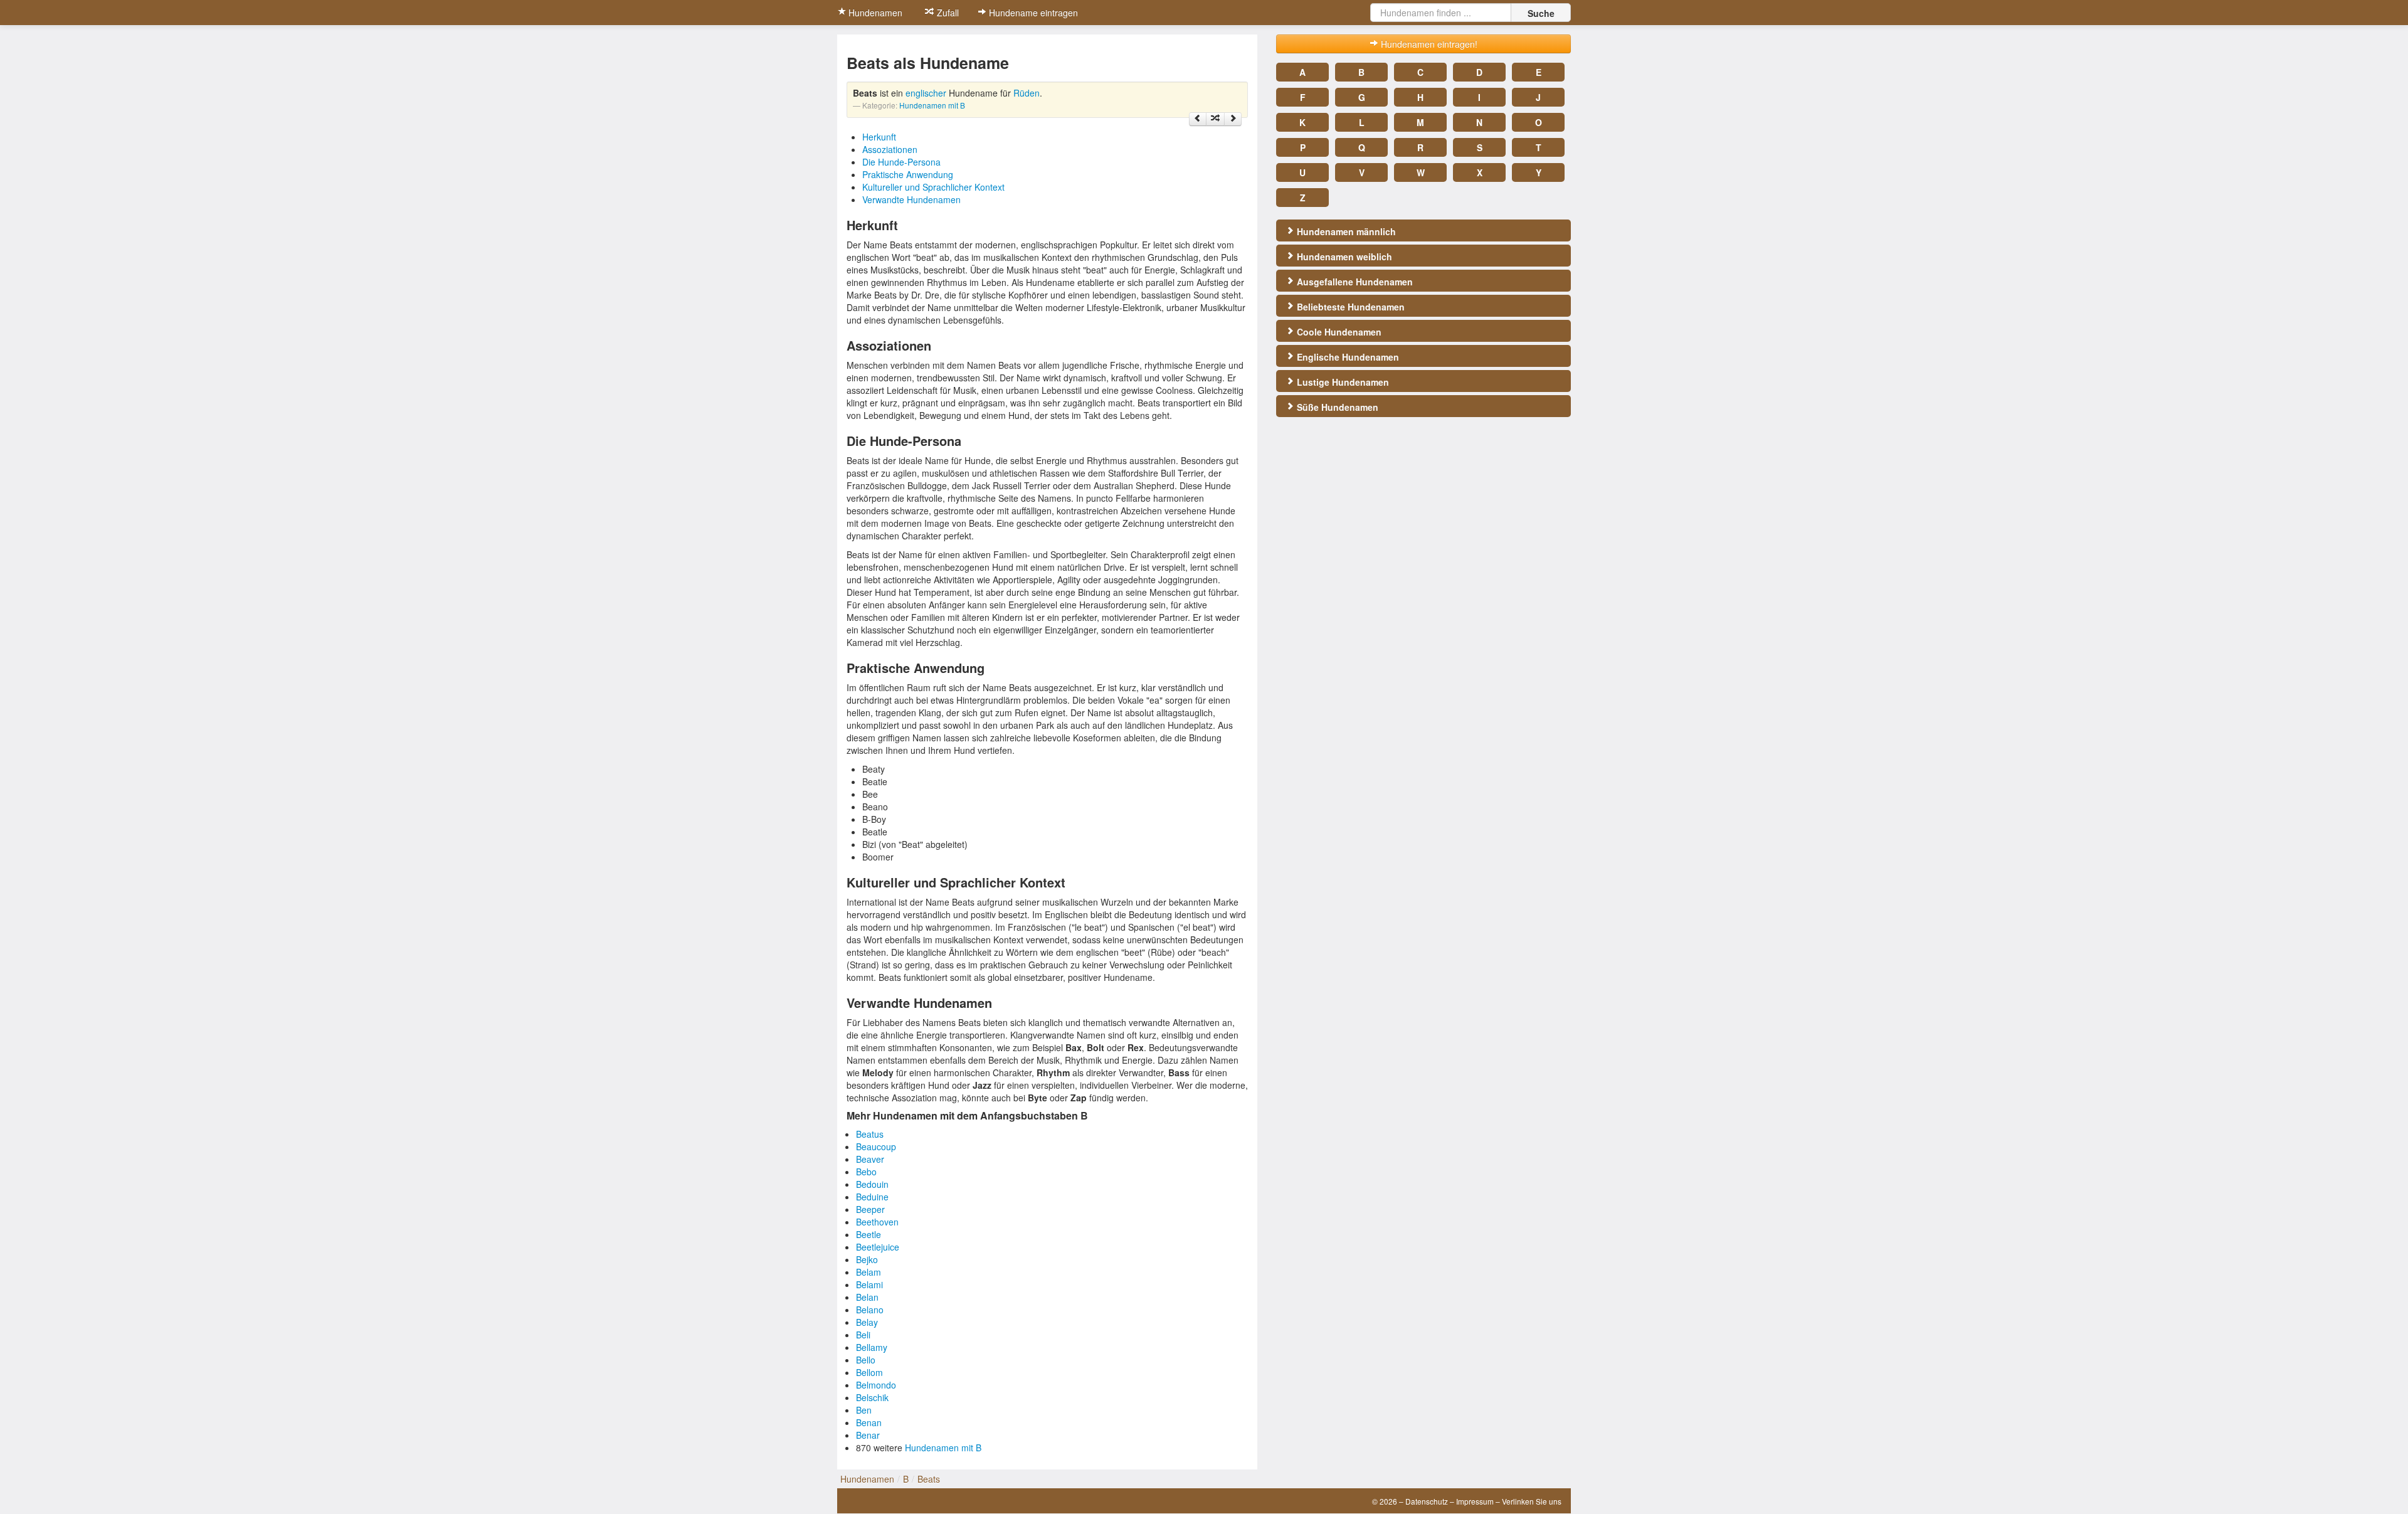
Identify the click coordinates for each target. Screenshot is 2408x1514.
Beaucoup (876, 1146)
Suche (1541, 13)
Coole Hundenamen (1338, 332)
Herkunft (879, 137)
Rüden (1027, 93)
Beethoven (877, 1222)
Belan (867, 1297)
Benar (868, 1435)
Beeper (870, 1209)
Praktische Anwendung (908, 174)
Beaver (870, 1159)
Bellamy (872, 1347)
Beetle (869, 1234)
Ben (864, 1410)
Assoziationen (890, 149)
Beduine (872, 1197)
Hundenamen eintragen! (1428, 44)
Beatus (870, 1134)
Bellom (869, 1372)
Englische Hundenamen (1347, 357)
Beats (929, 1479)
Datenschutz (1427, 1501)
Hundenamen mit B (932, 105)
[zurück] (1198, 119)
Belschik (872, 1397)
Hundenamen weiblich (1343, 257)
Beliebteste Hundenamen (1349, 307)
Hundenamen (874, 13)
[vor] (1233, 119)
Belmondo (876, 1385)
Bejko (867, 1259)
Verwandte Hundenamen (911, 199)
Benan (869, 1422)
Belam (869, 1272)
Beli (863, 1335)
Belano (870, 1310)
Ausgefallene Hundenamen (1354, 282)
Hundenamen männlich (1345, 231)
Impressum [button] (1475, 1501)
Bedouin (872, 1184)
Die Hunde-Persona (901, 162)
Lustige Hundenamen (1342, 382)
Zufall (947, 13)
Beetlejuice (878, 1247)
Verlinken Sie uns (1532, 1501)
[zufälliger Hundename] (1215, 119)
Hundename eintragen (1032, 13)
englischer (926, 93)
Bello (866, 1360)
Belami (869, 1284)
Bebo (866, 1172)
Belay (867, 1322)
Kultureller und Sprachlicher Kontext (933, 187)
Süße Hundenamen (1336, 407)
